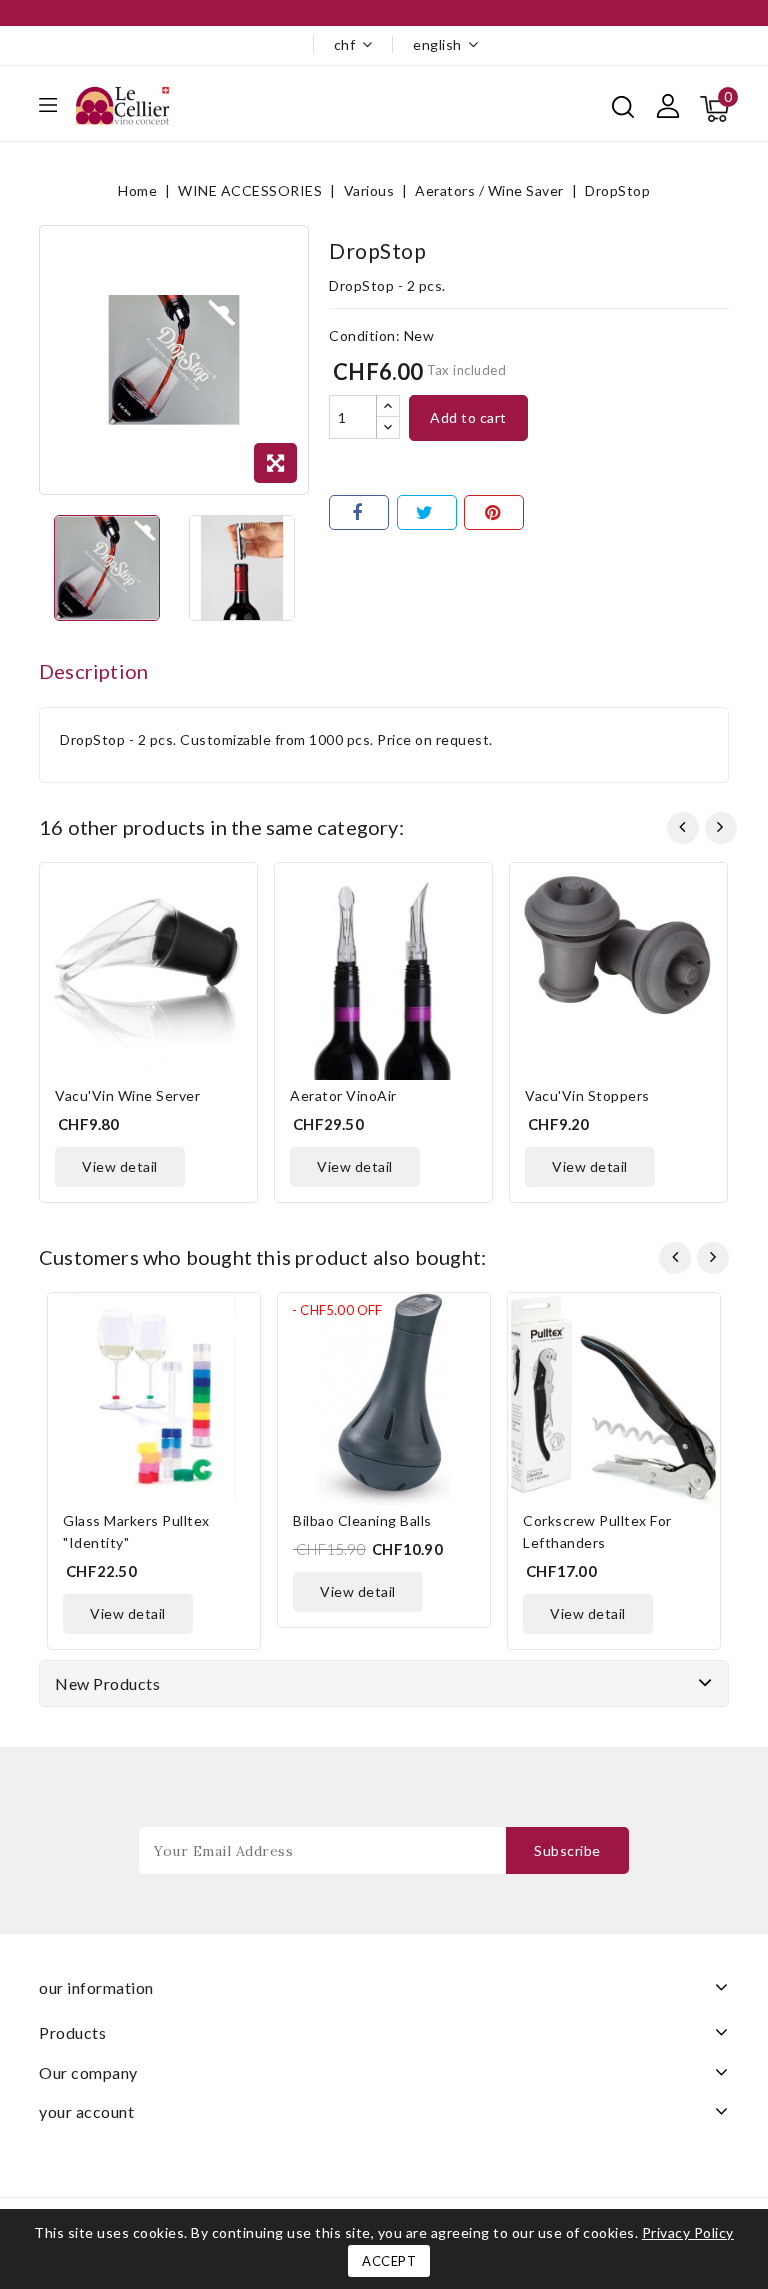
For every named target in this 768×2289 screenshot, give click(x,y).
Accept (389, 2261)
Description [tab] (93, 671)
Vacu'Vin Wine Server (127, 1095)
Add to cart (468, 417)
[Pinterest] (494, 512)
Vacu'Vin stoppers (587, 1095)
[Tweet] (427, 512)
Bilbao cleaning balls (362, 1520)
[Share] (359, 512)
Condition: (364, 335)
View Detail (120, 1166)
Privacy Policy (688, 2232)
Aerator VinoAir (343, 1095)
